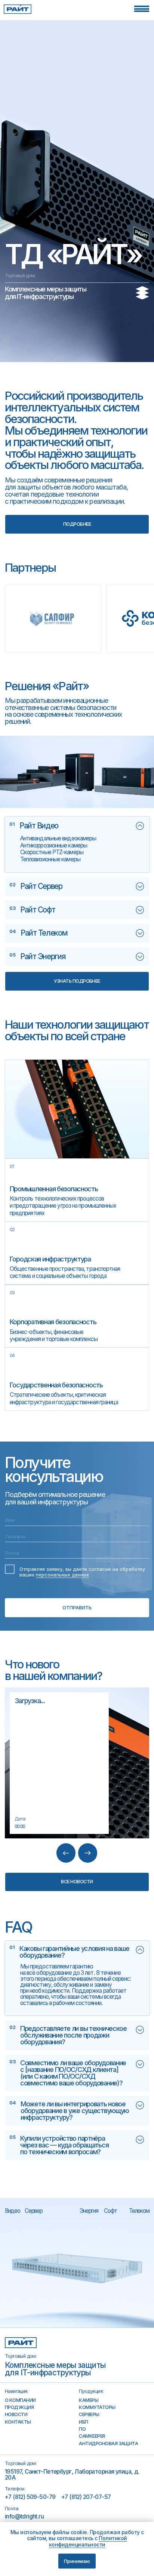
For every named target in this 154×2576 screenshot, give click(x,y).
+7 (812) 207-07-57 (86, 2497)
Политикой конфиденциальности (88, 2541)
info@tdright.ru (24, 2516)
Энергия (90, 2211)
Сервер (33, 2211)
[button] (142, 9)
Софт (110, 2211)
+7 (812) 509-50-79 (30, 2497)
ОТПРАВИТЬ (77, 1608)
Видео (13, 2211)
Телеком (139, 2211)
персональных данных (62, 1575)
